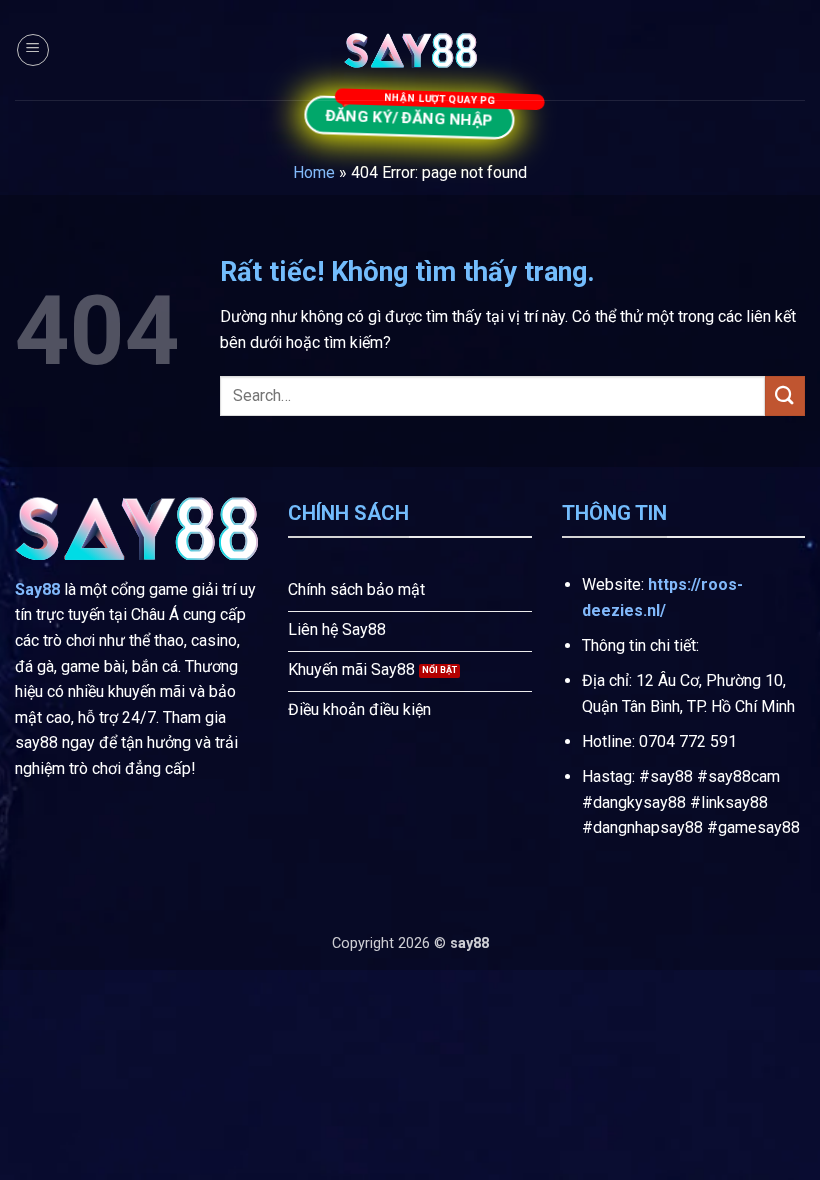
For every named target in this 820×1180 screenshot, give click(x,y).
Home (314, 172)
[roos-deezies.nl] (410, 50)
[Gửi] (785, 395)
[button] (33, 50)
